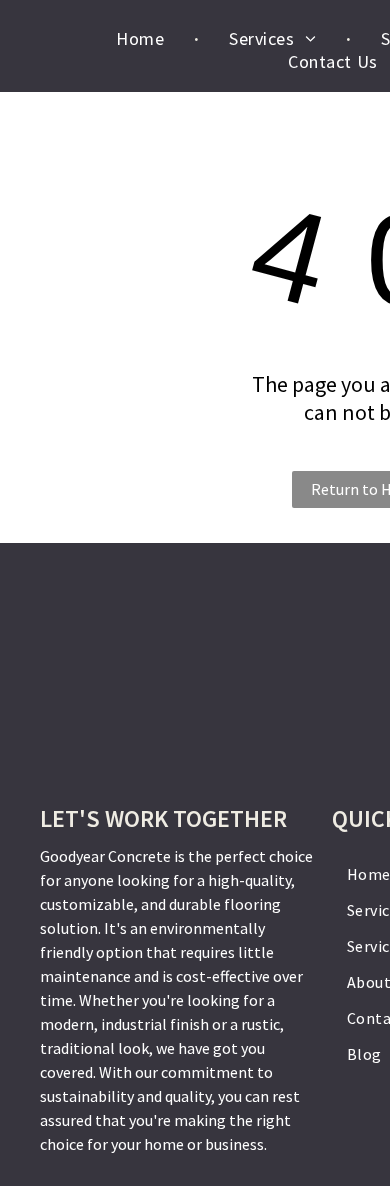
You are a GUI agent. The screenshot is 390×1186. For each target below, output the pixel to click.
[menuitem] (142, 38)
